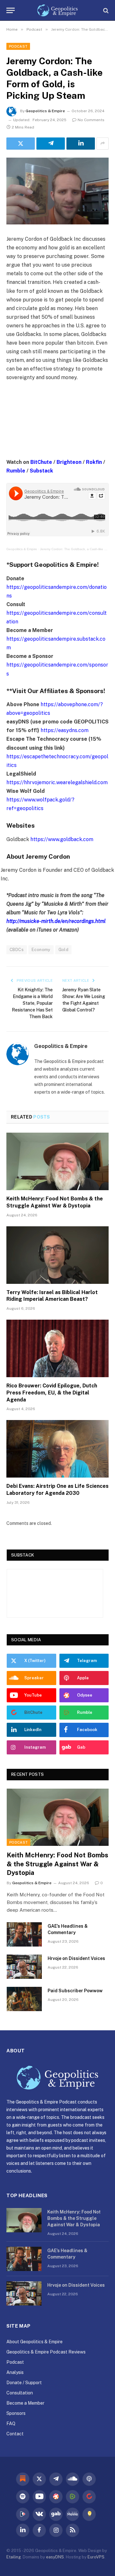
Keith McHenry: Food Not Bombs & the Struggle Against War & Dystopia (57, 1864)
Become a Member (25, 2403)
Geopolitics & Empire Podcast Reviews (46, 2352)
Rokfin (94, 462)
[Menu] (11, 10)
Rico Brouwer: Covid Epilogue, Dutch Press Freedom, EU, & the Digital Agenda (52, 1393)
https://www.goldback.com (62, 839)
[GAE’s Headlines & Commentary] (24, 1934)
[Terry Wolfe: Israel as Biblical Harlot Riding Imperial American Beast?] (57, 1255)
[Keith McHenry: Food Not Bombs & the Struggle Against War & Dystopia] (57, 1161)
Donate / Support (24, 2383)
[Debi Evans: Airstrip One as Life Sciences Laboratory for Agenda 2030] (57, 1449)
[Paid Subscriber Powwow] (24, 1999)
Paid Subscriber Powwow (75, 1991)
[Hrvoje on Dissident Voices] (24, 1967)
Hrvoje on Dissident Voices (76, 1958)
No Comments (91, 120)
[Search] (105, 10)
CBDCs (17, 950)
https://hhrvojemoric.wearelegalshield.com (57, 782)
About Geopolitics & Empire (34, 2342)
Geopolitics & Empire (45, 111)
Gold (64, 950)
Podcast (18, 46)
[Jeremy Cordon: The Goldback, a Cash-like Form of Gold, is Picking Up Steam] (57, 191)
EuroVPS (96, 2557)
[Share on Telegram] (51, 144)
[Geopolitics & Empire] (58, 10)
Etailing (14, 2557)
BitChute (41, 462)
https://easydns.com (65, 730)
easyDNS (55, 2557)
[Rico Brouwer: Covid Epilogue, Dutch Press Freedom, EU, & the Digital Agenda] (57, 1348)
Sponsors (16, 2413)
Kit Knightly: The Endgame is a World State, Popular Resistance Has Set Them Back (32, 1003)
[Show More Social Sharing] (103, 144)
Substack (41, 471)
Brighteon (69, 462)
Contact (15, 2434)
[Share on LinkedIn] (81, 144)
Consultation (20, 2393)
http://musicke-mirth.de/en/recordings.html (56, 921)
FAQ (11, 2424)
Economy (41, 950)
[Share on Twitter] (21, 144)
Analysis (15, 2372)
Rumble (16, 471)
